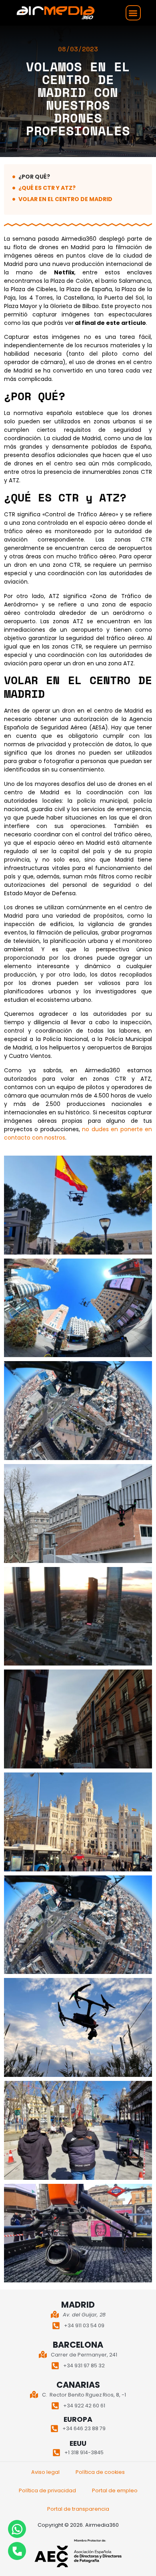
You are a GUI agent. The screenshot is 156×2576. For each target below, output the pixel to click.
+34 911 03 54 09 (84, 2325)
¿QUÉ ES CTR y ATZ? (47, 188)
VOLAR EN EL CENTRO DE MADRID (65, 199)
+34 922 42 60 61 (84, 2406)
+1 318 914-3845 (84, 2452)
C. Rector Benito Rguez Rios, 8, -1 (84, 2395)
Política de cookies (100, 2472)
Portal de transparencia (78, 2509)
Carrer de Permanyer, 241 (84, 2355)
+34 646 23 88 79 (84, 2428)
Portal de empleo (115, 2490)
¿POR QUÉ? (34, 177)
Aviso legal (45, 2472)
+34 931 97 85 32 (84, 2366)
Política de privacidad (47, 2490)
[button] (133, 13)
